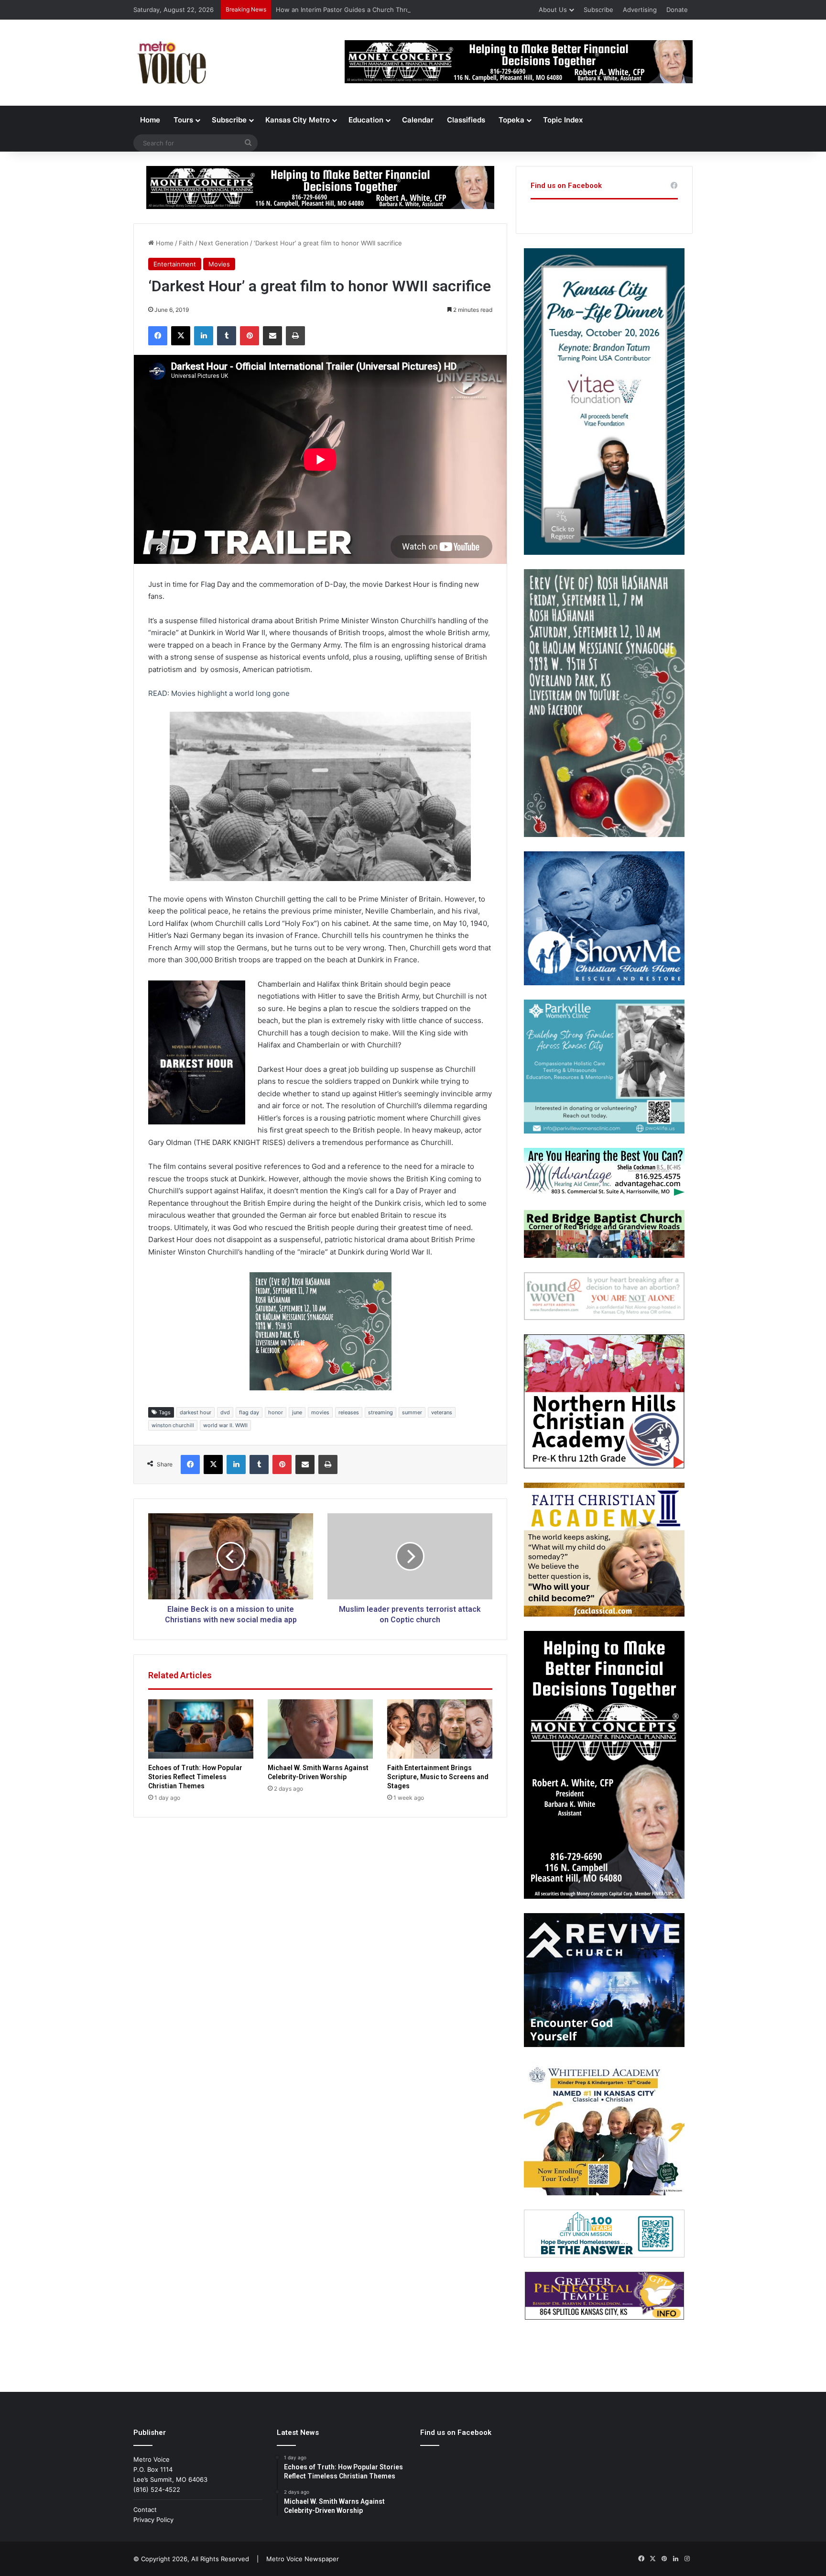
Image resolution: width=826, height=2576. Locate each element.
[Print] (295, 336)
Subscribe (598, 10)
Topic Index (563, 120)
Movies (219, 264)
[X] (181, 336)
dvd (225, 1412)
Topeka (511, 120)
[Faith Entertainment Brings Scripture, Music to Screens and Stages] (440, 1729)
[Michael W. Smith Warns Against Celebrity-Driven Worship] (320, 1729)
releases (349, 1412)
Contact (145, 2510)
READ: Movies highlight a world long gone (219, 693)
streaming (380, 1412)
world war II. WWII (225, 1425)
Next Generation (224, 243)
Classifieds (466, 120)
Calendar (418, 120)
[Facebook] (158, 336)
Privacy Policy (153, 2520)
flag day (249, 1412)
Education (366, 120)
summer (412, 1412)
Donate (677, 10)
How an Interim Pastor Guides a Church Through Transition (364, 10)
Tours (183, 120)
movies (320, 1412)
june (297, 1412)
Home (150, 120)
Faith (186, 243)
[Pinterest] (250, 336)
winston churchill (173, 1425)
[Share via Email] (272, 336)
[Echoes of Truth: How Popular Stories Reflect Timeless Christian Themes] (201, 1729)
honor (276, 1412)
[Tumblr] (227, 336)
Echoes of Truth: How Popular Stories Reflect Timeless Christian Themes (195, 1777)
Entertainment (175, 264)
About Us (553, 10)
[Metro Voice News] (171, 63)
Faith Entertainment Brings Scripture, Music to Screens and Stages (438, 1777)
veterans (442, 1412)
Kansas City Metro (298, 120)
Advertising (640, 10)
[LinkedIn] (204, 336)
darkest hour (196, 1412)
